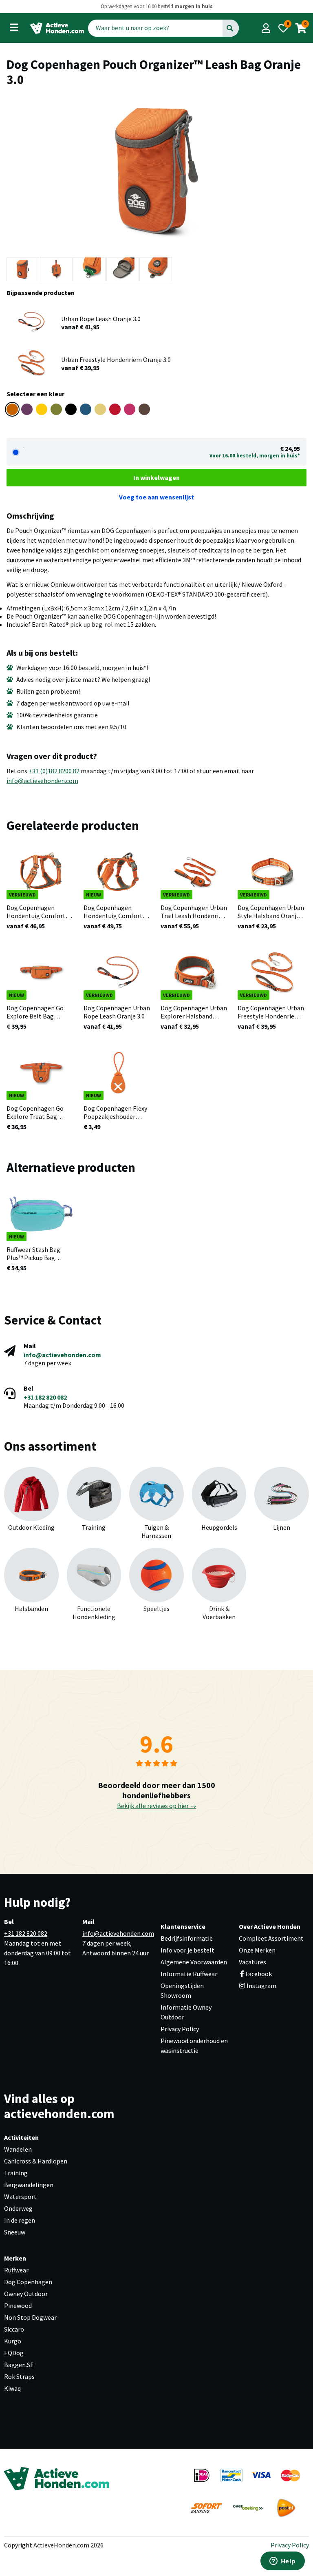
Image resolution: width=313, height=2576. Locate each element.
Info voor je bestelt (187, 1950)
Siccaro (14, 2329)
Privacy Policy (180, 2029)
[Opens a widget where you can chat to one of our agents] (282, 2562)
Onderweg (18, 2208)
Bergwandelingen (29, 2185)
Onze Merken (257, 1950)
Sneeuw (15, 2232)
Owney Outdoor (26, 2294)
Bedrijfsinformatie (187, 1938)
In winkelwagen (156, 477)
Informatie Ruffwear (189, 1974)
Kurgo (13, 2341)
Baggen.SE (19, 2365)
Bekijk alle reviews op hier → (157, 1806)
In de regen (20, 2220)
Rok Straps (19, 2376)
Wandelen (18, 2149)
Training (16, 2173)
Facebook (259, 1974)
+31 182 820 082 (45, 1397)
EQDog (14, 2353)
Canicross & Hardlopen (36, 2161)
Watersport (20, 2197)
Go (230, 28)
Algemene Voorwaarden (194, 1962)
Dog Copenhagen (28, 2282)
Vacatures (252, 1962)
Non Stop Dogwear (30, 2317)
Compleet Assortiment (271, 1938)
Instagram (261, 1986)
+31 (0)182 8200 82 (54, 771)
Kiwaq (12, 2388)
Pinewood (18, 2305)
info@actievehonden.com (42, 781)
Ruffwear (16, 2270)
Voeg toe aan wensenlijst (156, 497)
